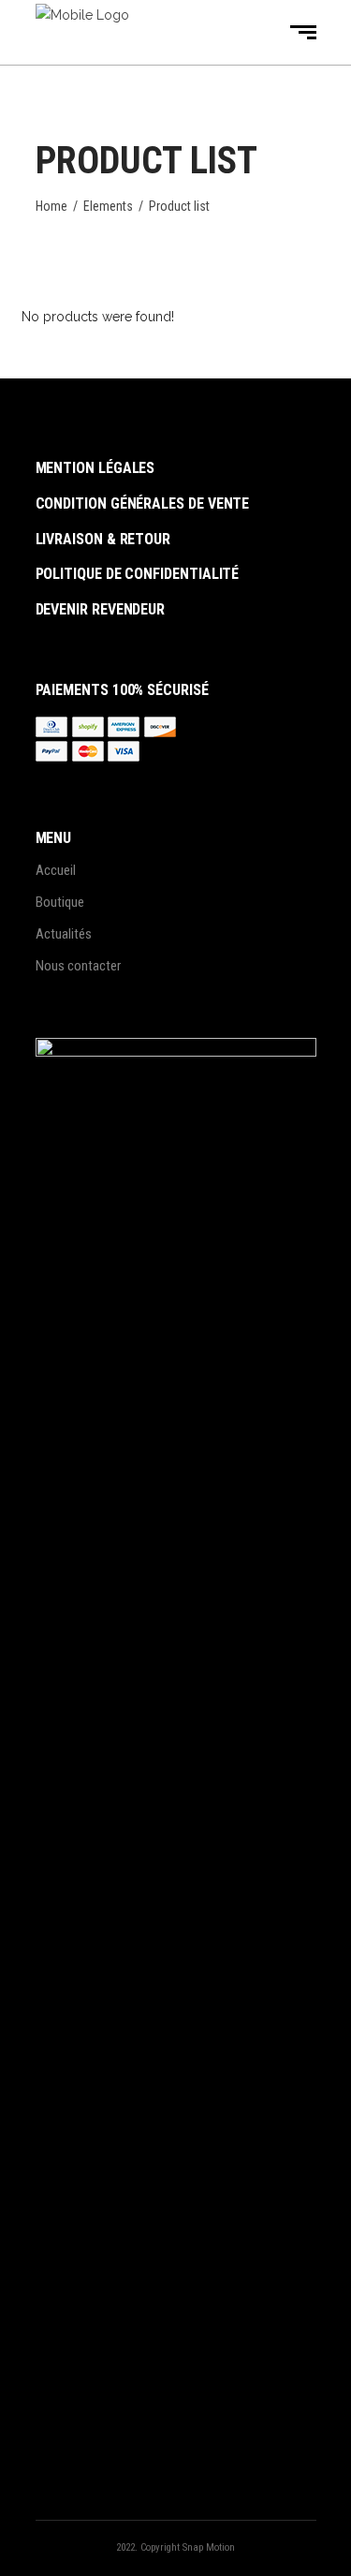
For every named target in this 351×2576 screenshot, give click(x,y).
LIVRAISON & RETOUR (103, 539)
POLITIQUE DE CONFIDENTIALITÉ (138, 574)
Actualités (64, 934)
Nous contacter (78, 966)
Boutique (60, 902)
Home (51, 206)
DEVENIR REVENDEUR (101, 609)
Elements (108, 206)
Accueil (56, 870)
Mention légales (95, 468)
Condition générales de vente (143, 503)
